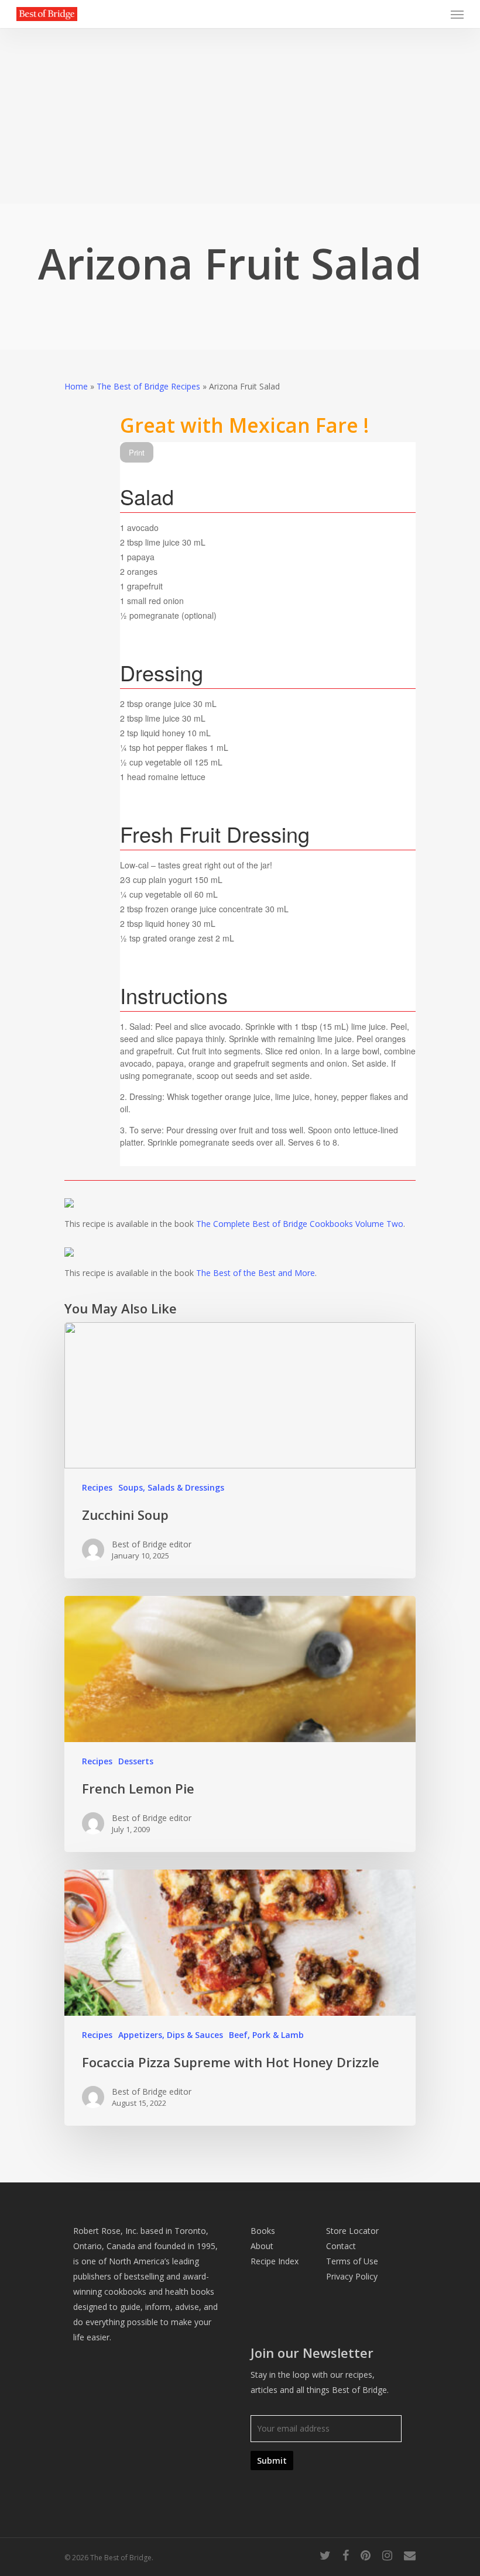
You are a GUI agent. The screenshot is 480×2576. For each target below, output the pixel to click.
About (262, 2246)
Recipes (97, 1487)
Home (76, 386)
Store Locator (352, 2231)
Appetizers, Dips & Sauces (171, 2035)
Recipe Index (275, 2261)
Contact (341, 2246)
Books (263, 2231)
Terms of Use (352, 2261)
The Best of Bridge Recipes (148, 386)
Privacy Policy (352, 2276)
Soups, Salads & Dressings (171, 1487)
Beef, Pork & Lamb (266, 2035)
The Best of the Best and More (256, 1273)
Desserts (136, 1761)
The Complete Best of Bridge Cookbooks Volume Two (300, 1224)
